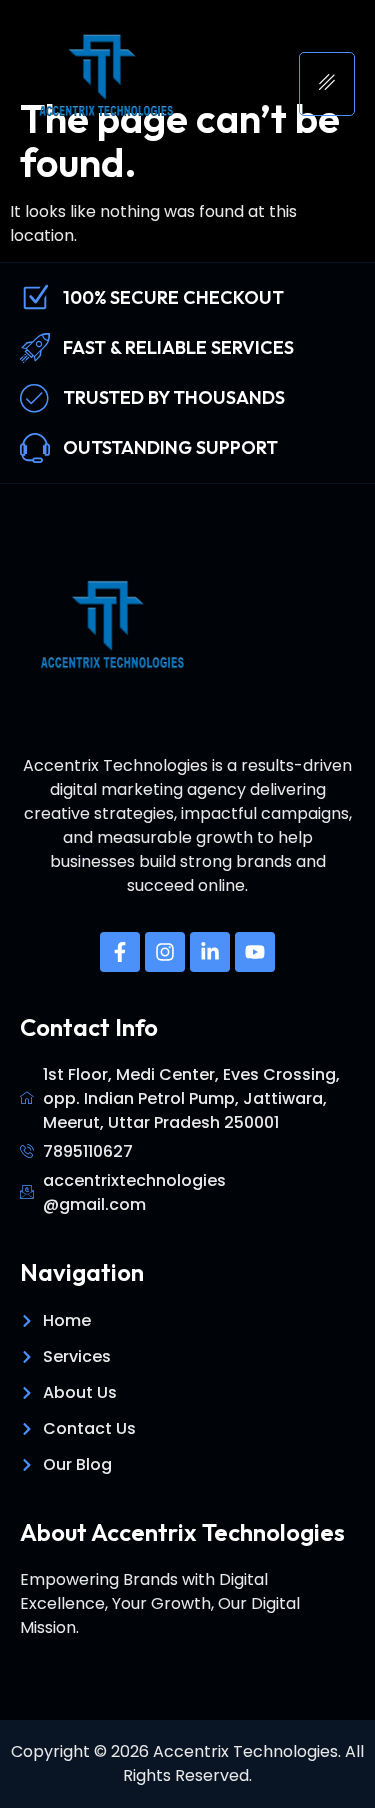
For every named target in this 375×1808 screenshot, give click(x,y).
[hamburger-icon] (327, 84)
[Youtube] (255, 952)
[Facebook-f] (120, 952)
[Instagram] (165, 952)
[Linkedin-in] (210, 952)
